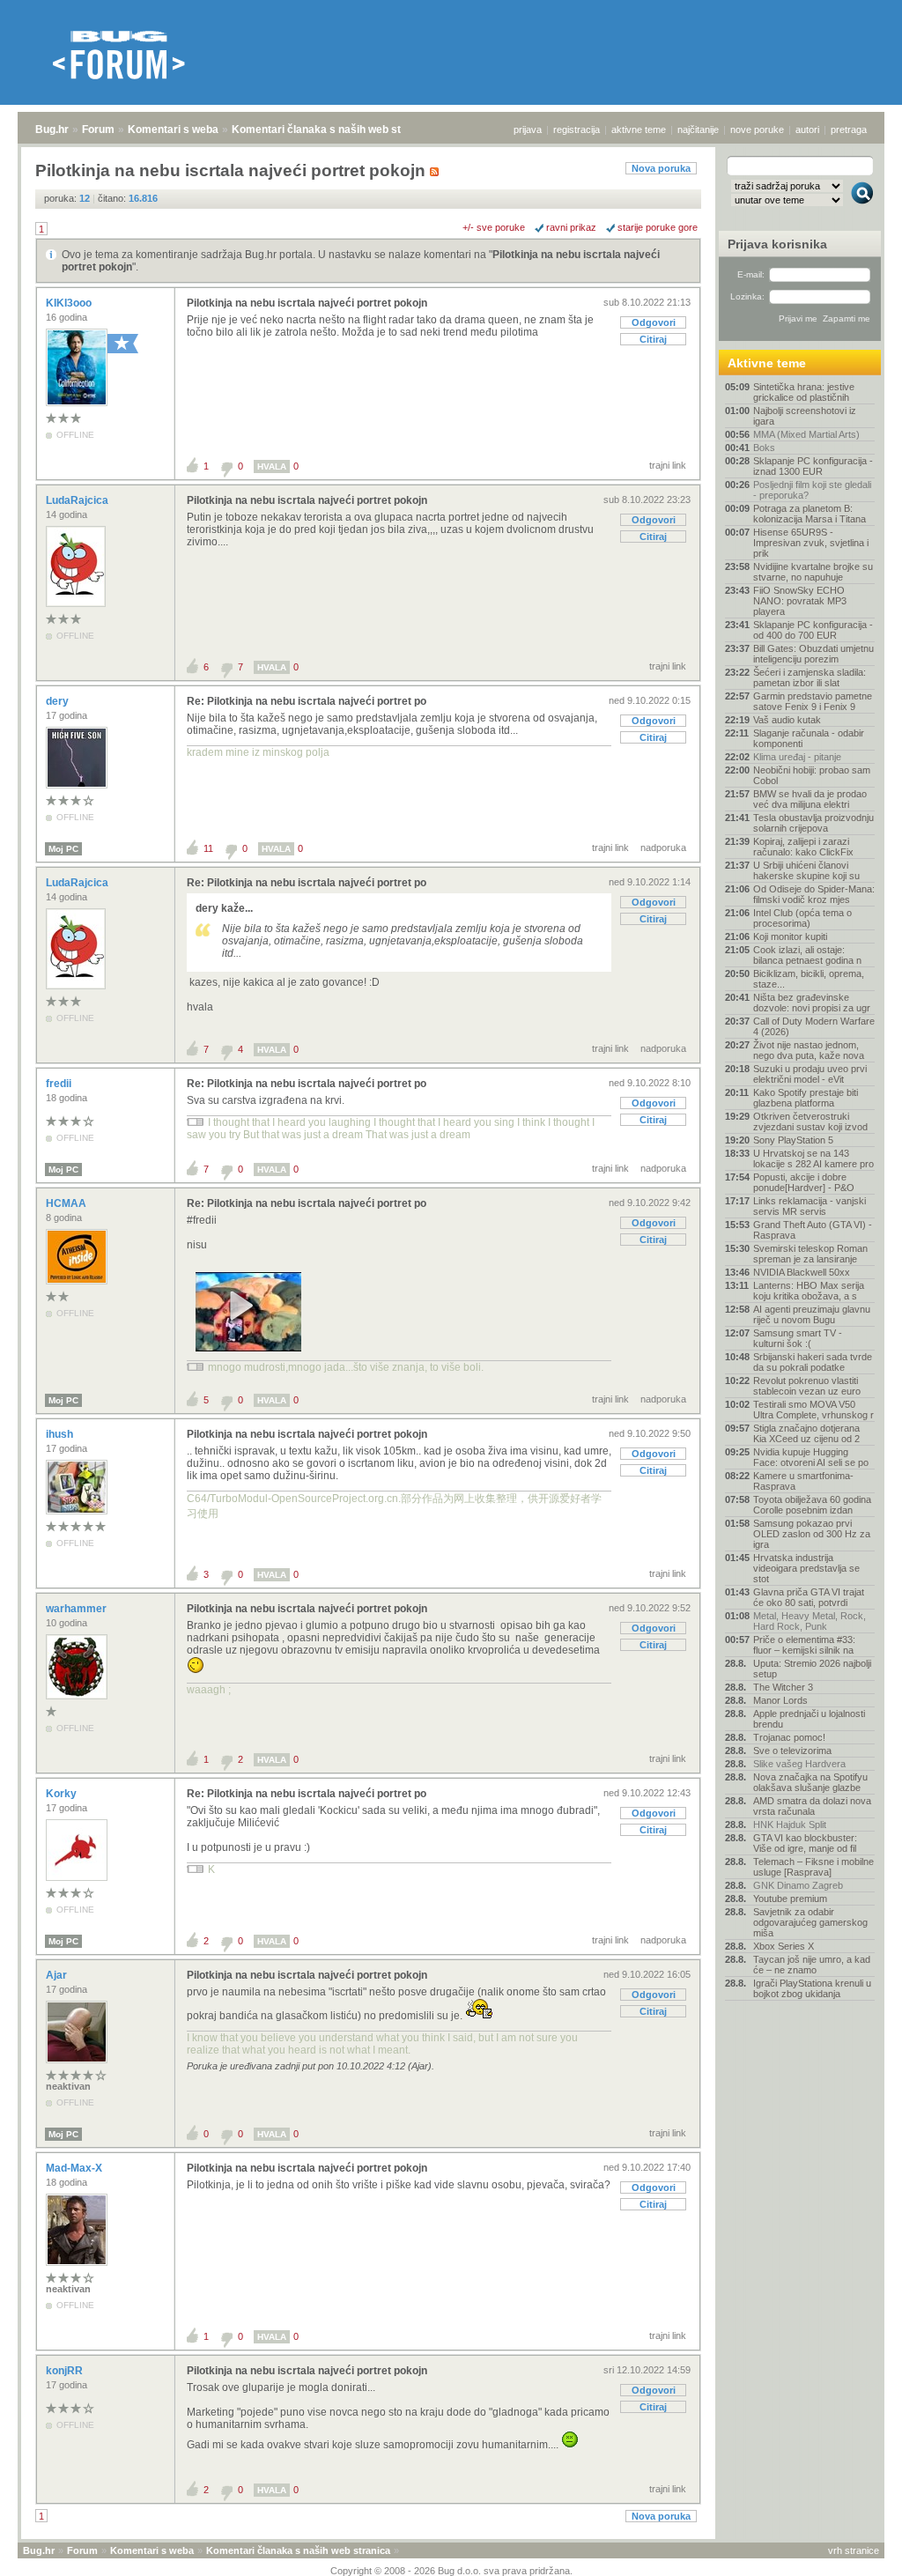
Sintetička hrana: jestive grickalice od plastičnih (804, 392)
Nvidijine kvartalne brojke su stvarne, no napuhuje (813, 572)
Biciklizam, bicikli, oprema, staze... (809, 979)
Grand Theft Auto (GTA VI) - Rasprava (813, 1230)
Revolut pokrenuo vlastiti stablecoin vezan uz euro (807, 1386)
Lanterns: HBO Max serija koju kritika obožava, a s (809, 1291)
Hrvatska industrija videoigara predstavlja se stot (806, 1568)
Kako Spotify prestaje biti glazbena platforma (806, 1098)
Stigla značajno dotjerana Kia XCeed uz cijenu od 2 (806, 1433)
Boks (764, 448)
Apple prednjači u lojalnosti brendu (809, 1719)
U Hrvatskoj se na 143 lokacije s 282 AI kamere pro (813, 1158)
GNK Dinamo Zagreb (798, 1885)
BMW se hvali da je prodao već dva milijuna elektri (810, 799)
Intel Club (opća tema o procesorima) (802, 918)
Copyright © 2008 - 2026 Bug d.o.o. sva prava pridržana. (451, 2571)
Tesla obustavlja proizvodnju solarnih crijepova (813, 823)
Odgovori (654, 322)
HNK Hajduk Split (790, 1825)
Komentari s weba (173, 130)
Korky (63, 1794)
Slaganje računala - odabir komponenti (809, 738)
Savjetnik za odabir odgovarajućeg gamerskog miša (810, 1922)
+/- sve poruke (494, 227)
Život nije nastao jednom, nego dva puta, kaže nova (809, 1050)
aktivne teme (639, 130)
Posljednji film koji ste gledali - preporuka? (812, 490)
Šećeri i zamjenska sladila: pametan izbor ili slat (810, 677)
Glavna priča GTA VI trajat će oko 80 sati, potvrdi (809, 1597)
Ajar (58, 1975)
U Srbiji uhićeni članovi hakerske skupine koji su (806, 870)
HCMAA (67, 1203)
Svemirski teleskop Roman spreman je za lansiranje (810, 1254)
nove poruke (757, 130)
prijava (528, 130)
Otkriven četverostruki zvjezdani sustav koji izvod (810, 1121)
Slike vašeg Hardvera (799, 1764)
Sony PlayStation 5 (793, 1140)
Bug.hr (52, 130)
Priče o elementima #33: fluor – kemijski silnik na (804, 1645)
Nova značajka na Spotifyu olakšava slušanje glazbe (810, 1782)
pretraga (849, 130)
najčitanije (698, 130)
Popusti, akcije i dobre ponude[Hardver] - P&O (804, 1182)
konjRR (66, 2371)
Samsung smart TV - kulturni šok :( (798, 1338)
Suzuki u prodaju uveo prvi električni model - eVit (810, 1074)
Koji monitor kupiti (790, 936)
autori (807, 130)
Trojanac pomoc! (789, 1737)
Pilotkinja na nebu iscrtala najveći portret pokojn (307, 303)
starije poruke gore (658, 227)
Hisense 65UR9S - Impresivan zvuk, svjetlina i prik (811, 543)
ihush (61, 1434)
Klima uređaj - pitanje (797, 757)
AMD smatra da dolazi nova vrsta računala (812, 1806)
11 (208, 848)
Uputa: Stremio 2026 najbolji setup (812, 1669)
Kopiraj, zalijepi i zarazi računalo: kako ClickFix (803, 847)
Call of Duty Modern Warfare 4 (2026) (814, 1026)
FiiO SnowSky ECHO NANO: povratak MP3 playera (800, 601)
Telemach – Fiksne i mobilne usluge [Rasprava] (813, 1867)
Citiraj (653, 339)
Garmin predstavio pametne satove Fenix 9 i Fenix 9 (813, 701)
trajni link (668, 465)
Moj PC (63, 849)
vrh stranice (854, 2550)
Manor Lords (780, 1700)
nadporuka (663, 848)
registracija (577, 130)
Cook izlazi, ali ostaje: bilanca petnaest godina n (807, 955)
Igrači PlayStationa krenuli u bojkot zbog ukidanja (812, 1988)
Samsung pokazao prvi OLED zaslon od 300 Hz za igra (812, 1534)
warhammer (78, 1609)
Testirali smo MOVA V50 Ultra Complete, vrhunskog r (813, 1410)
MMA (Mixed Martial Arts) (806, 434)
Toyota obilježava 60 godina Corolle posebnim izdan (812, 1505)
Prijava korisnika (777, 244)
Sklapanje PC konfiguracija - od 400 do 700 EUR (813, 630)
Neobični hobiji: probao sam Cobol (812, 775)
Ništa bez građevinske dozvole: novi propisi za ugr (812, 1003)
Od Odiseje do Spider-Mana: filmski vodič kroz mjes (814, 894)
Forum (98, 130)
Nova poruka (661, 168)
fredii (60, 1084)
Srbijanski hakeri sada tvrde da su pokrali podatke (813, 1362)
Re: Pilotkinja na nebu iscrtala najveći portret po (307, 701)
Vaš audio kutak (787, 720)
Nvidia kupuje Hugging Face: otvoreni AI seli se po (811, 1457)
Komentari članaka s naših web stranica (332, 130)
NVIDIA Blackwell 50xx (802, 1272)
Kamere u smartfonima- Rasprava (803, 1481)
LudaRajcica (78, 500)
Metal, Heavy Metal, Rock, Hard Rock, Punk (810, 1621)
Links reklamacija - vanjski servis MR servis (810, 1206)
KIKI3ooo (70, 303)
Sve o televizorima (792, 1751)
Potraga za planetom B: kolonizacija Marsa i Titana (810, 514)
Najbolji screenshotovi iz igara (805, 416)
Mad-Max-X (75, 2168)
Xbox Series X (784, 1946)
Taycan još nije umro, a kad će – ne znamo (812, 1965)
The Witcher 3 (783, 1687)
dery (59, 701)
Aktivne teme (767, 363)
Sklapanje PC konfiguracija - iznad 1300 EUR (813, 466)
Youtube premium (790, 1899)
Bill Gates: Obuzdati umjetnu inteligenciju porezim (813, 654)
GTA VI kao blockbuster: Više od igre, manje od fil (805, 1843)
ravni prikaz (571, 227)
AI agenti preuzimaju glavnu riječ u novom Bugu (812, 1314)
